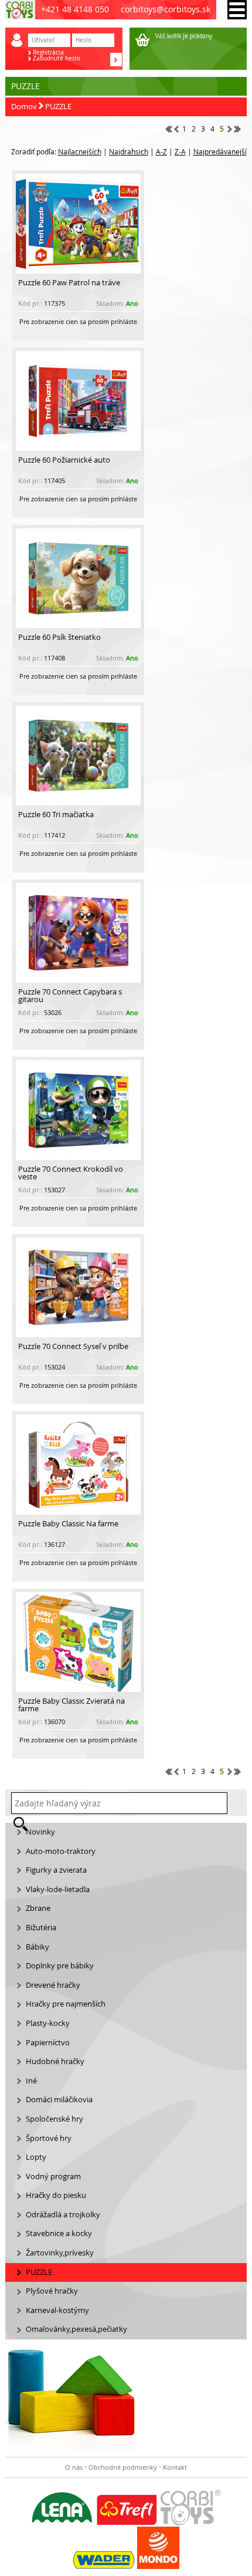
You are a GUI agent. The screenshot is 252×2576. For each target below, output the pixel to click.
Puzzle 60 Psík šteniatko (59, 637)
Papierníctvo (48, 2043)
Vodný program (53, 2177)
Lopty (36, 2157)
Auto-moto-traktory (61, 1851)
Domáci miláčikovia (59, 2100)
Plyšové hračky (52, 2291)
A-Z (161, 151)
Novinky (40, 1832)
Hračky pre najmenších (66, 2004)
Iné (31, 2081)
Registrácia (48, 53)
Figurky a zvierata (56, 1870)
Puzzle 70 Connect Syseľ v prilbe (73, 1346)
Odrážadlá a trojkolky (63, 2215)
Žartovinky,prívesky (60, 2253)
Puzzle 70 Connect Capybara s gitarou (70, 996)
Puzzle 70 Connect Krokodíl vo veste (71, 1173)
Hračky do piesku (56, 2195)
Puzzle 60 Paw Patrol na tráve (69, 283)
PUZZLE (58, 107)
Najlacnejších (80, 151)
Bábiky (38, 1947)
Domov (24, 107)
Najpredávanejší (220, 151)
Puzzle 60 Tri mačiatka (56, 815)
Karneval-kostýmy (57, 2310)
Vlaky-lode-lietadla (58, 1889)
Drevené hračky (53, 1985)
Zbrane (38, 1908)
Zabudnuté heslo (57, 59)
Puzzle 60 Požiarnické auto (64, 460)
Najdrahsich (129, 151)
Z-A (180, 151)
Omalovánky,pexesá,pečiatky (76, 2329)
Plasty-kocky (48, 2023)
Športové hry (49, 2138)
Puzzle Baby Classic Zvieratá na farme (71, 1705)
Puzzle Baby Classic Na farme (68, 1524)
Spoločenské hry (55, 2119)
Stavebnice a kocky (59, 2233)
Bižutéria (41, 1928)
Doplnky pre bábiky (60, 1966)
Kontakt (175, 2467)
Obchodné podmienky (123, 2467)
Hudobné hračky (55, 2061)
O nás (74, 2467)
